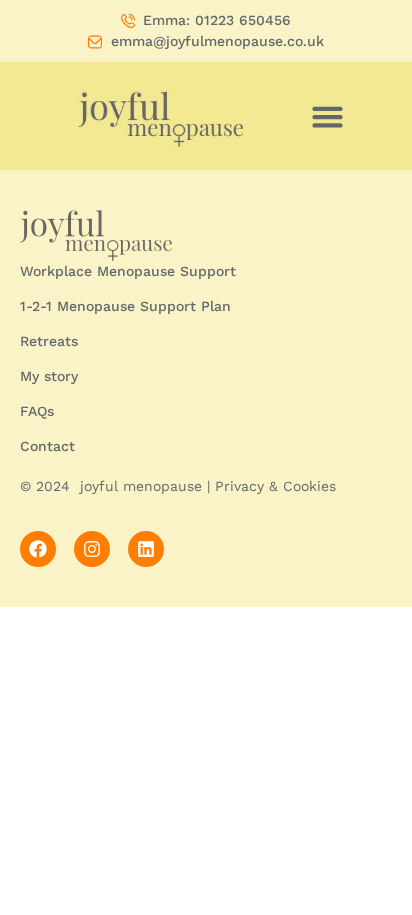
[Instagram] (92, 549)
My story (49, 376)
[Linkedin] (146, 549)
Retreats (49, 341)
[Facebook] (38, 549)
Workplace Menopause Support (128, 271)
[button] (328, 116)
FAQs (37, 411)
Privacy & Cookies (275, 486)
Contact (47, 446)
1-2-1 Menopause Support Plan (125, 306)
